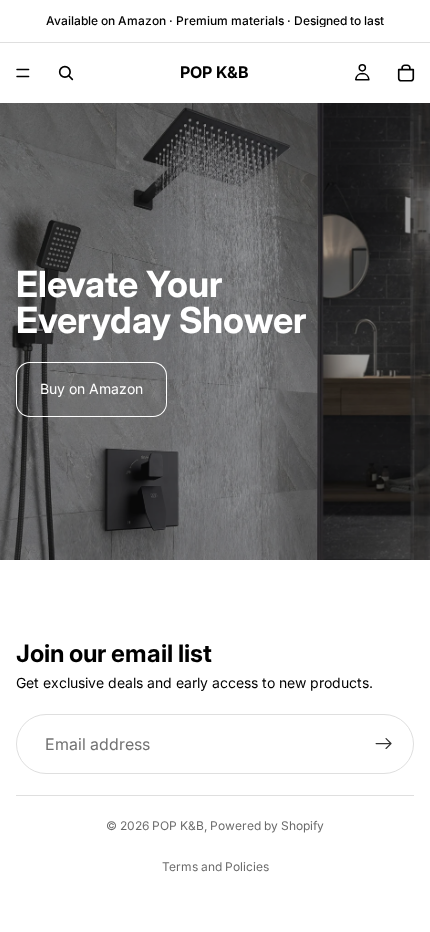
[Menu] (23, 73)
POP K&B (178, 825)
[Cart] (406, 73)
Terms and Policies (215, 866)
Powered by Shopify (267, 825)
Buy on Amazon (91, 388)
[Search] (66, 73)
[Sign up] (384, 744)
